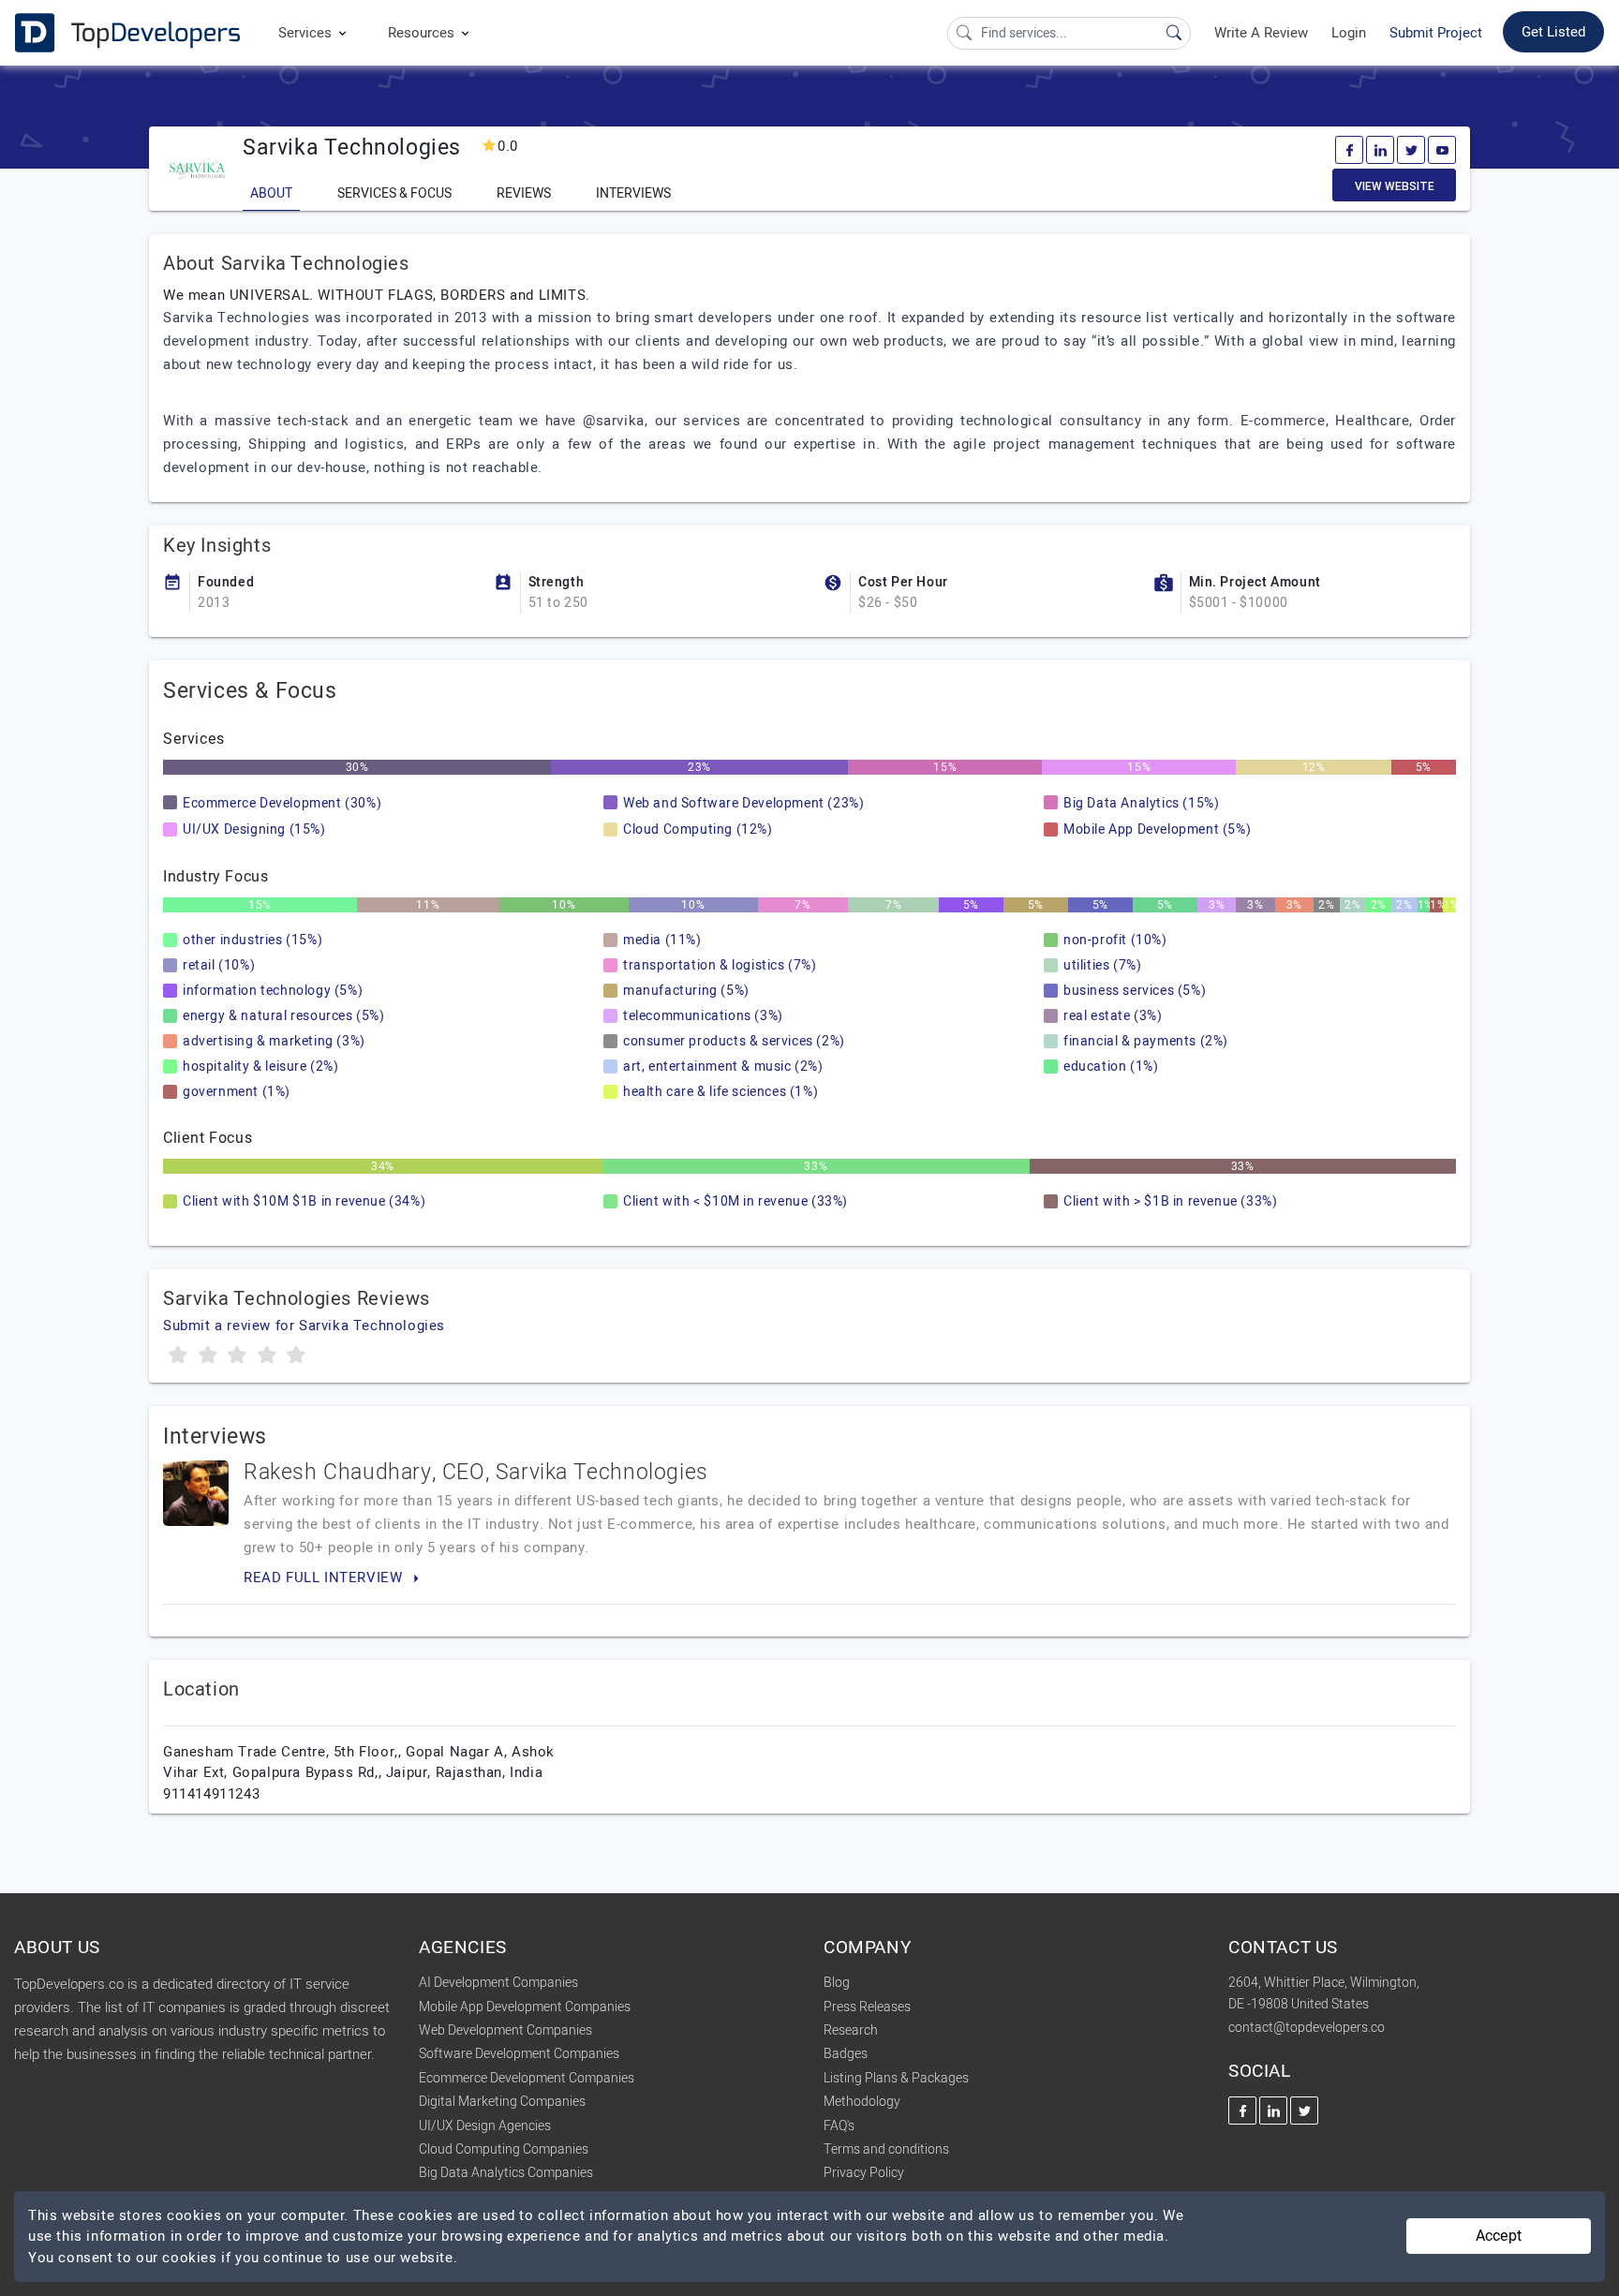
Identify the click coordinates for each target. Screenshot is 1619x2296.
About (271, 193)
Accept (1499, 2236)
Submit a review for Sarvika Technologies (304, 1326)
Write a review (1261, 33)
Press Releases (867, 2007)
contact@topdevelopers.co (1307, 2028)
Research (851, 2030)
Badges (846, 2054)
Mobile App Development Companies (525, 2007)
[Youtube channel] (1442, 150)
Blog (837, 1983)
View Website (1395, 186)
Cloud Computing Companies (504, 2149)
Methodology (862, 2102)
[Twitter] (1411, 150)
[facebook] (1349, 150)
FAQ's (839, 2126)
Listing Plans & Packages (896, 2078)
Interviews (633, 193)
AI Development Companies (498, 1983)
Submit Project (1436, 33)
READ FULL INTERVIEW (325, 1578)
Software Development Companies (519, 2054)
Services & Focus (394, 193)
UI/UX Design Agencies (485, 2126)
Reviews (524, 193)
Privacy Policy (864, 2173)
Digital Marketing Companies (502, 2102)
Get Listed (1553, 32)
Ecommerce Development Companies (527, 2078)
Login (1349, 33)
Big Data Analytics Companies (506, 2173)
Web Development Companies (505, 2030)
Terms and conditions (886, 2149)
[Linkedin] (1380, 150)
